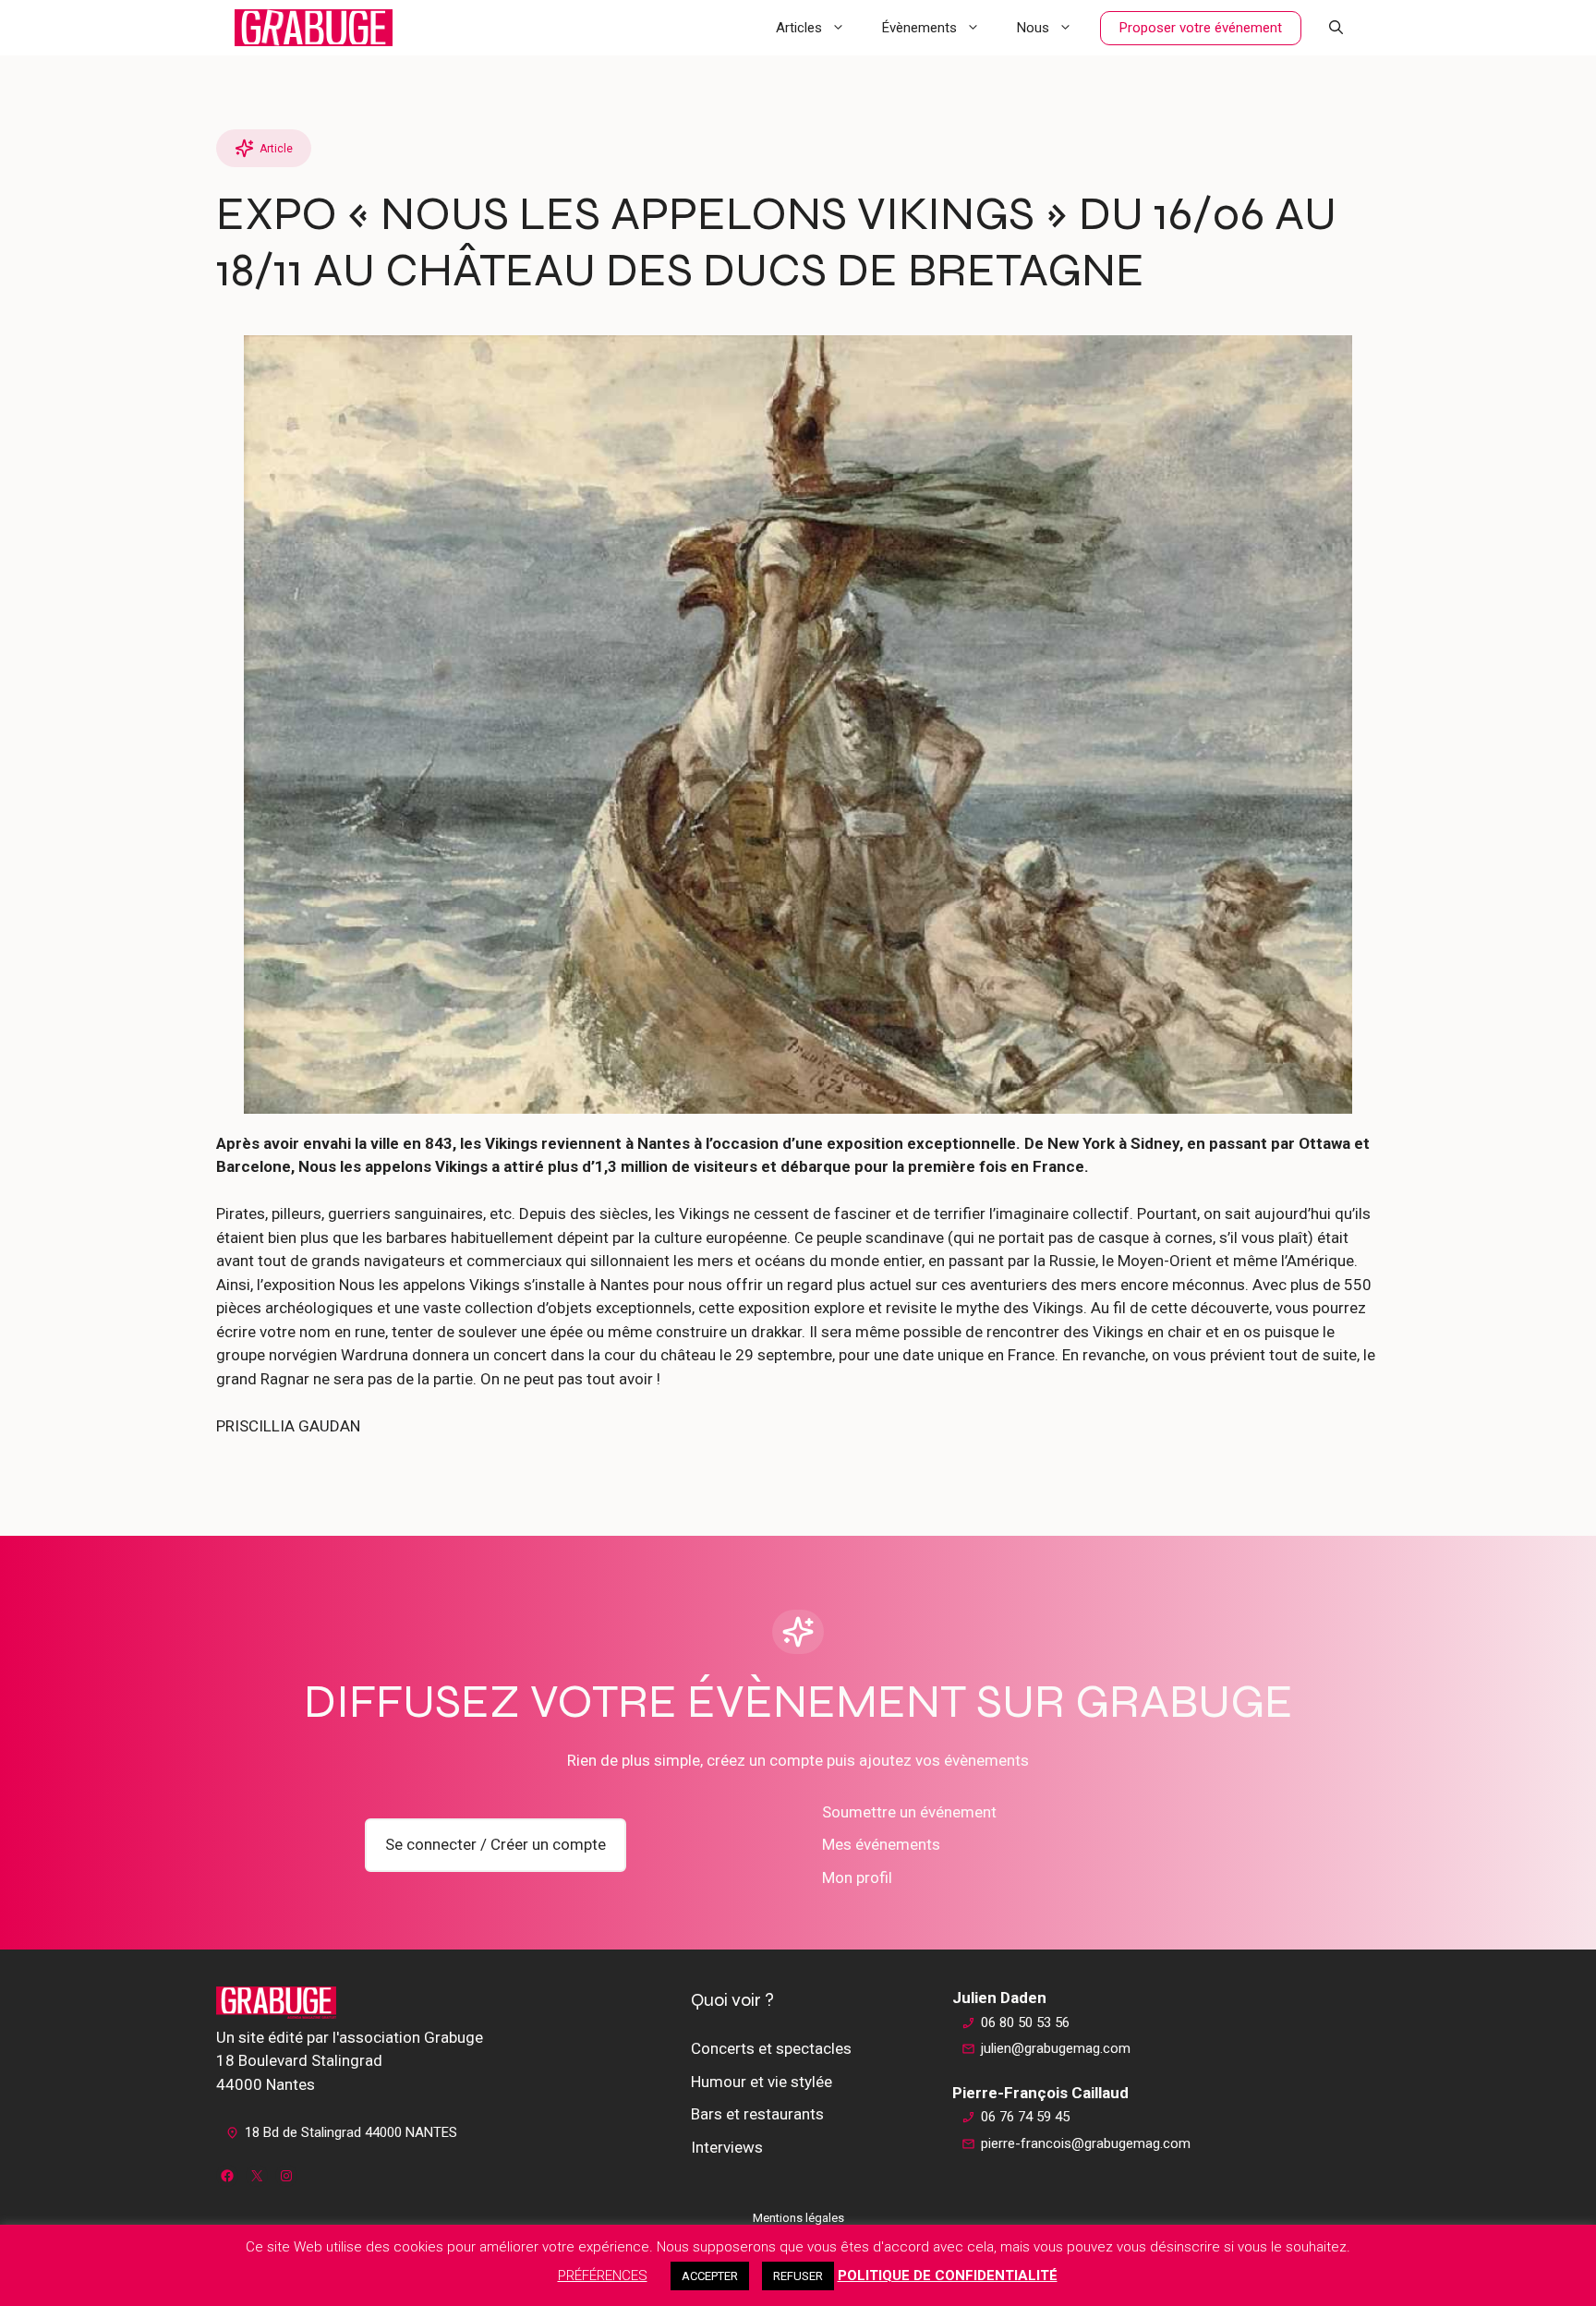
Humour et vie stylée (762, 2082)
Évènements (919, 28)
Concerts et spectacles (771, 2048)
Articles (799, 28)
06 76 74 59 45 (1025, 2117)
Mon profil (857, 1877)
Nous (1033, 28)
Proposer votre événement (1201, 28)
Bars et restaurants (757, 2114)
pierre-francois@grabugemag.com (1086, 2143)
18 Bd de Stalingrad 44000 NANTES (351, 2132)
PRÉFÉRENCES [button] (603, 2276)
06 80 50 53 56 (1025, 2022)
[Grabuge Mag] (314, 28)
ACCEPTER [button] (710, 2276)
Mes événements (881, 1844)
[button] (1336, 28)
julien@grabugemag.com (1056, 2048)
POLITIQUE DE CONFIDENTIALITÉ (948, 2276)
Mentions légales (798, 2218)
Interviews (727, 2147)
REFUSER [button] (798, 2276)
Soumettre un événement (909, 1812)
